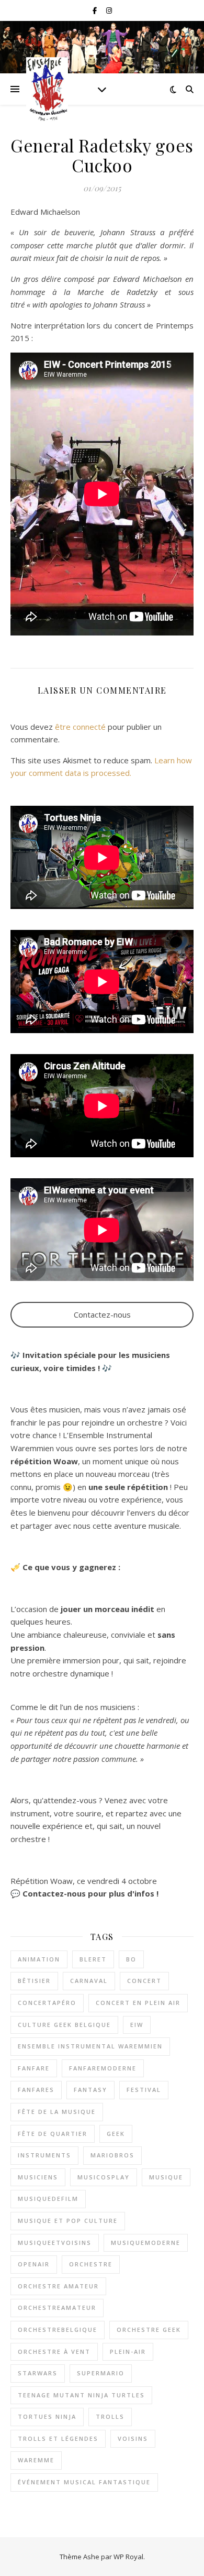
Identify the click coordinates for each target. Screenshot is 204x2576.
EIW (137, 2025)
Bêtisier (34, 1981)
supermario (101, 2373)
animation (39, 1959)
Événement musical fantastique (84, 2482)
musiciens (38, 2177)
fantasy (90, 2090)
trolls (110, 2416)
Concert (144, 1981)
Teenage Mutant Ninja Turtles (81, 2395)
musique (166, 2177)
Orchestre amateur (58, 2286)
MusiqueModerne (146, 2243)
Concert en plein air (138, 2003)
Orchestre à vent (54, 2352)
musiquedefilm (48, 2199)
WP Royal (128, 2557)
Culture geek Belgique (64, 2025)
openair (34, 2264)
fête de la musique (57, 2112)
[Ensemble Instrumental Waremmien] (47, 89)
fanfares (36, 2090)
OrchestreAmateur (57, 2308)
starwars (38, 2373)
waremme (36, 2460)
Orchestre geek (149, 2330)
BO (131, 1959)
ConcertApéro (47, 2003)
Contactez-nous (102, 1314)
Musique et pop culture (68, 2221)
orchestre (91, 2264)
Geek (116, 2134)
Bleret (93, 1959)
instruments (44, 2155)
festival (144, 2090)
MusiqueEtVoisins (55, 2243)
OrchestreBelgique (58, 2330)
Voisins (133, 2438)
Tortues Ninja (47, 2416)
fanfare (34, 2068)
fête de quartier (53, 2134)
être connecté (80, 727)
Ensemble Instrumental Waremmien (90, 2046)
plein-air (128, 2352)
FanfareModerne (103, 2068)
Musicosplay (104, 2177)
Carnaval (89, 1981)
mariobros (112, 2155)
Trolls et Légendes (58, 2438)
